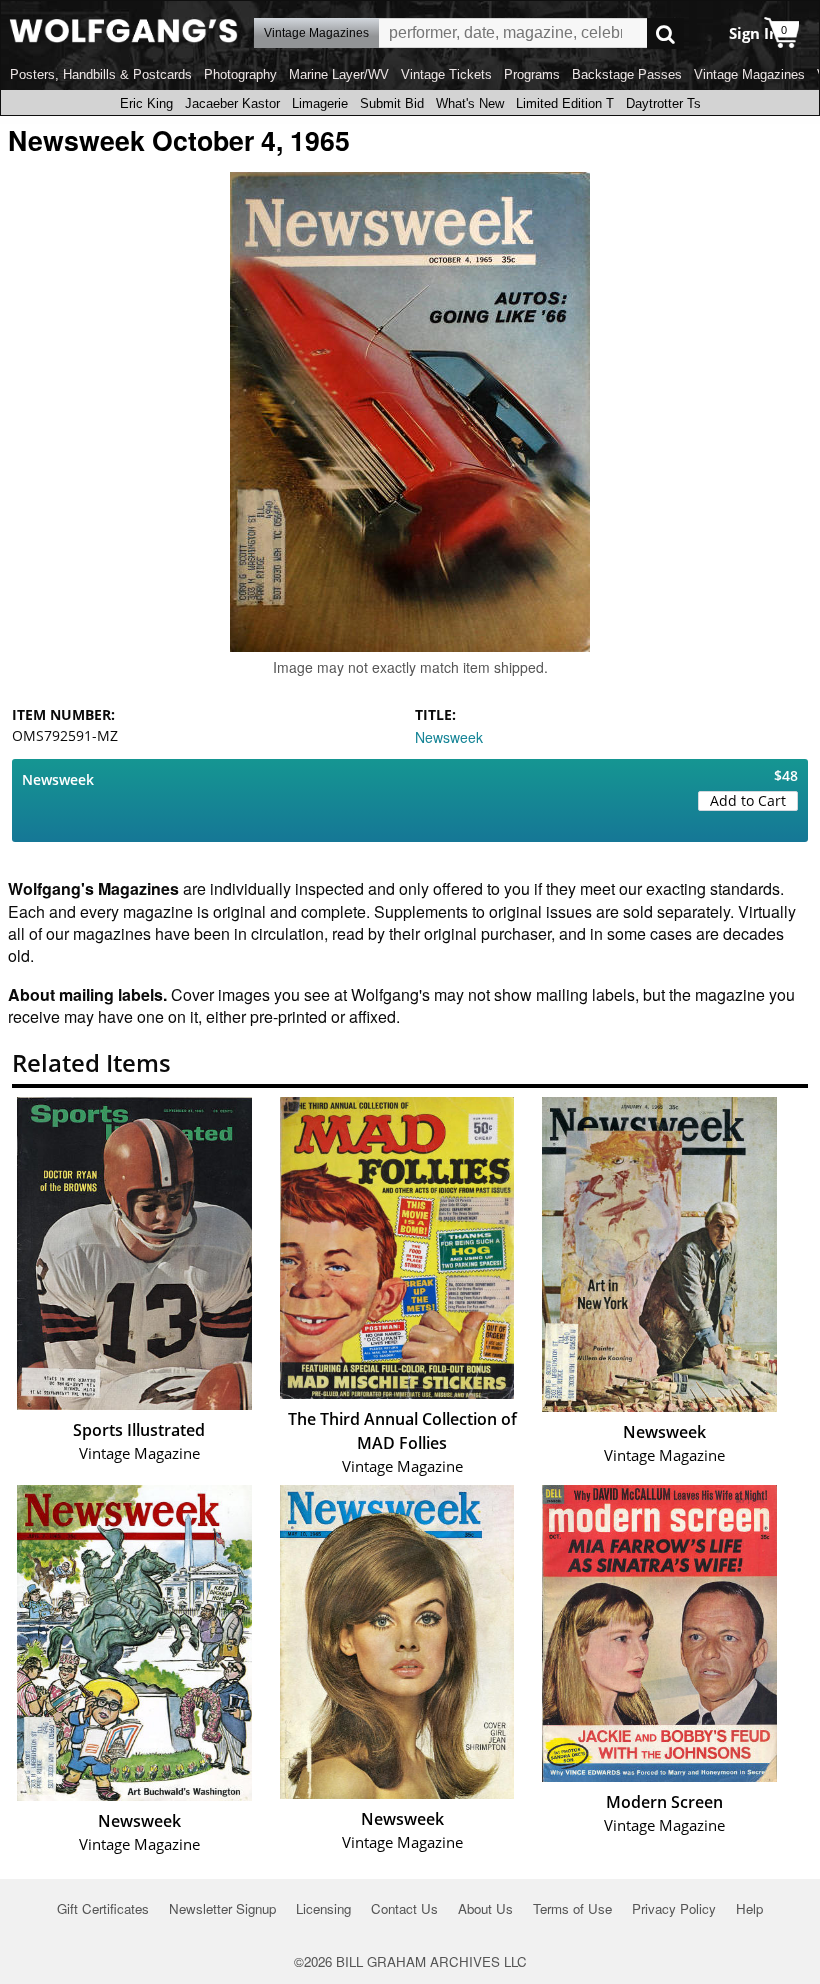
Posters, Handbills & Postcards (101, 74)
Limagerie (320, 103)
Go (665, 33)
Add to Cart (748, 800)
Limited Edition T (565, 103)
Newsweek (449, 737)
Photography (240, 74)
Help (749, 1908)
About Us (485, 1908)
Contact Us (404, 1908)
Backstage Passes (627, 74)
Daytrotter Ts (663, 103)
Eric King (146, 103)
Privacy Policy (674, 1908)
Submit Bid (392, 103)
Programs (532, 74)
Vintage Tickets (446, 74)
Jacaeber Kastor (232, 103)
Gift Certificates (103, 1908)
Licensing (323, 1908)
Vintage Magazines (749, 74)
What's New (470, 103)
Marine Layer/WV (339, 74)
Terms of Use (572, 1908)
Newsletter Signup (222, 1908)
